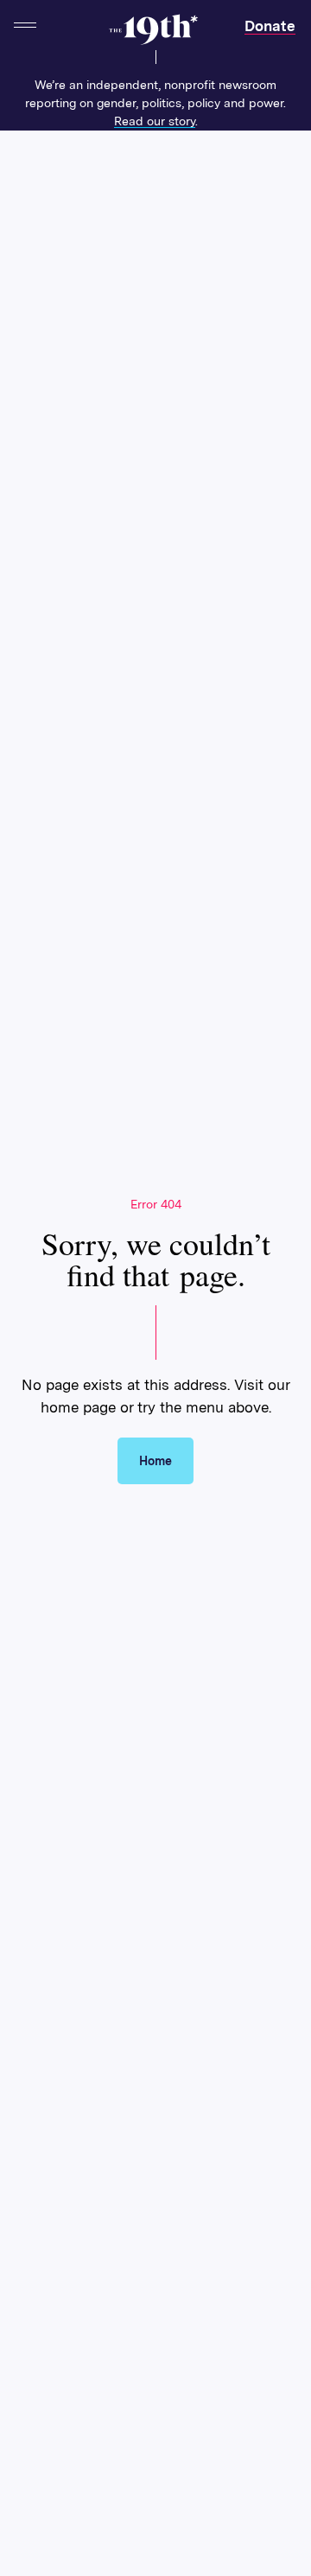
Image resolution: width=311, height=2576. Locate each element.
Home (155, 1461)
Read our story (155, 121)
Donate (270, 26)
